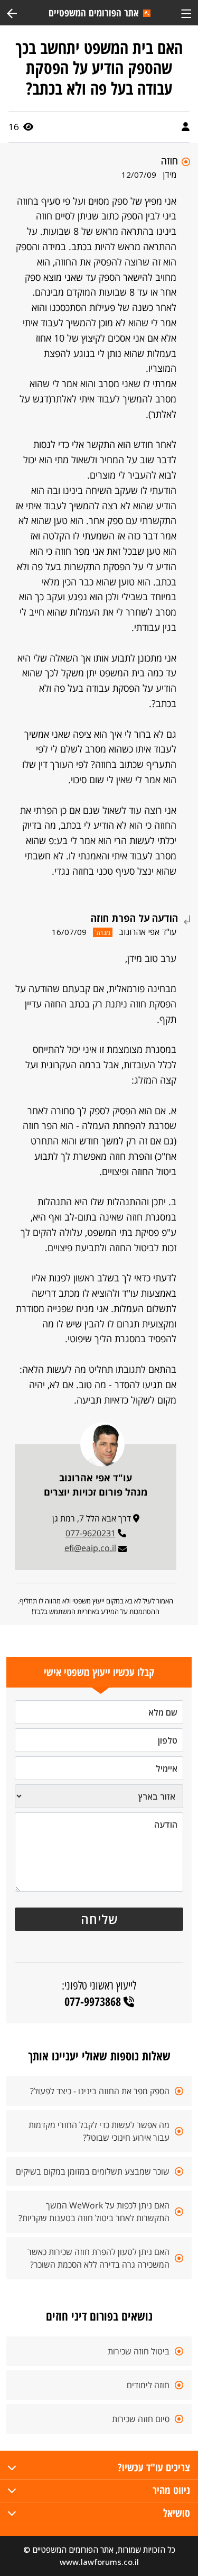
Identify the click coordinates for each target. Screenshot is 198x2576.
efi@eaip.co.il (90, 1548)
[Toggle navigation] (186, 12)
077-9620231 (91, 1533)
